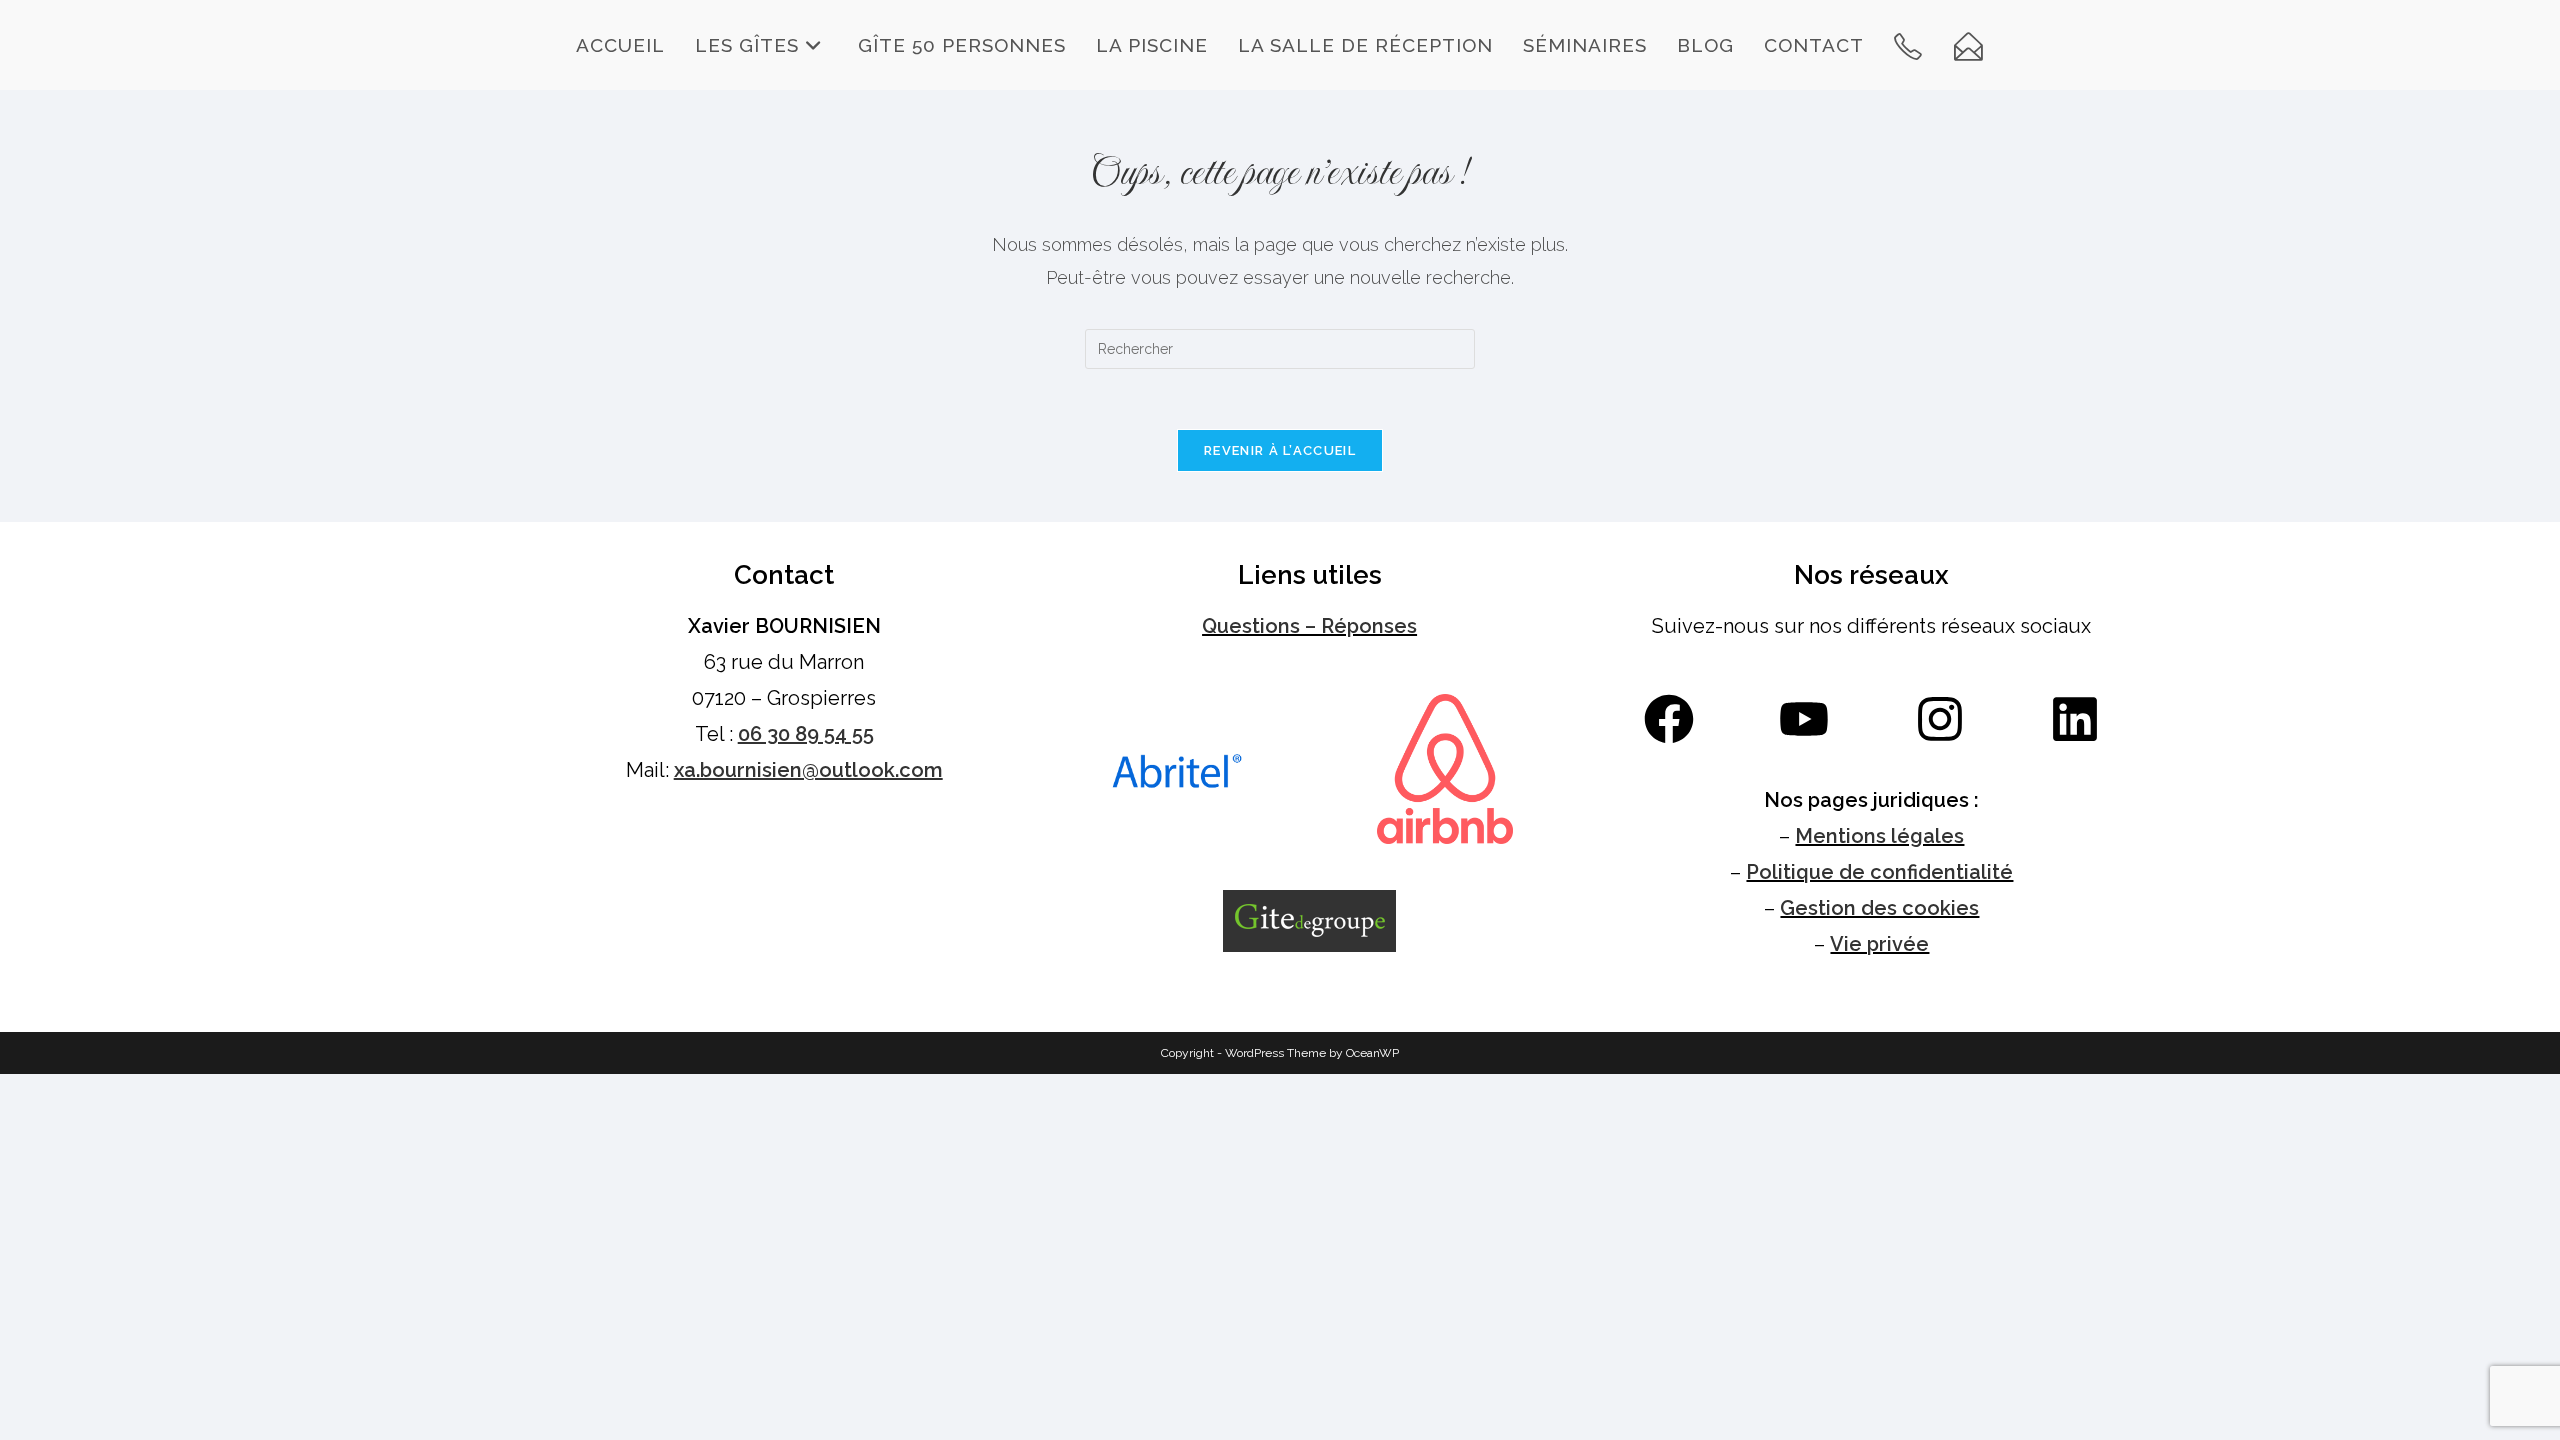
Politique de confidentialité (1879, 872)
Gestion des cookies (1879, 908)
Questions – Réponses (1309, 626)
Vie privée (1879, 944)
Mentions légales (1879, 836)
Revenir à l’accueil (1280, 450)
